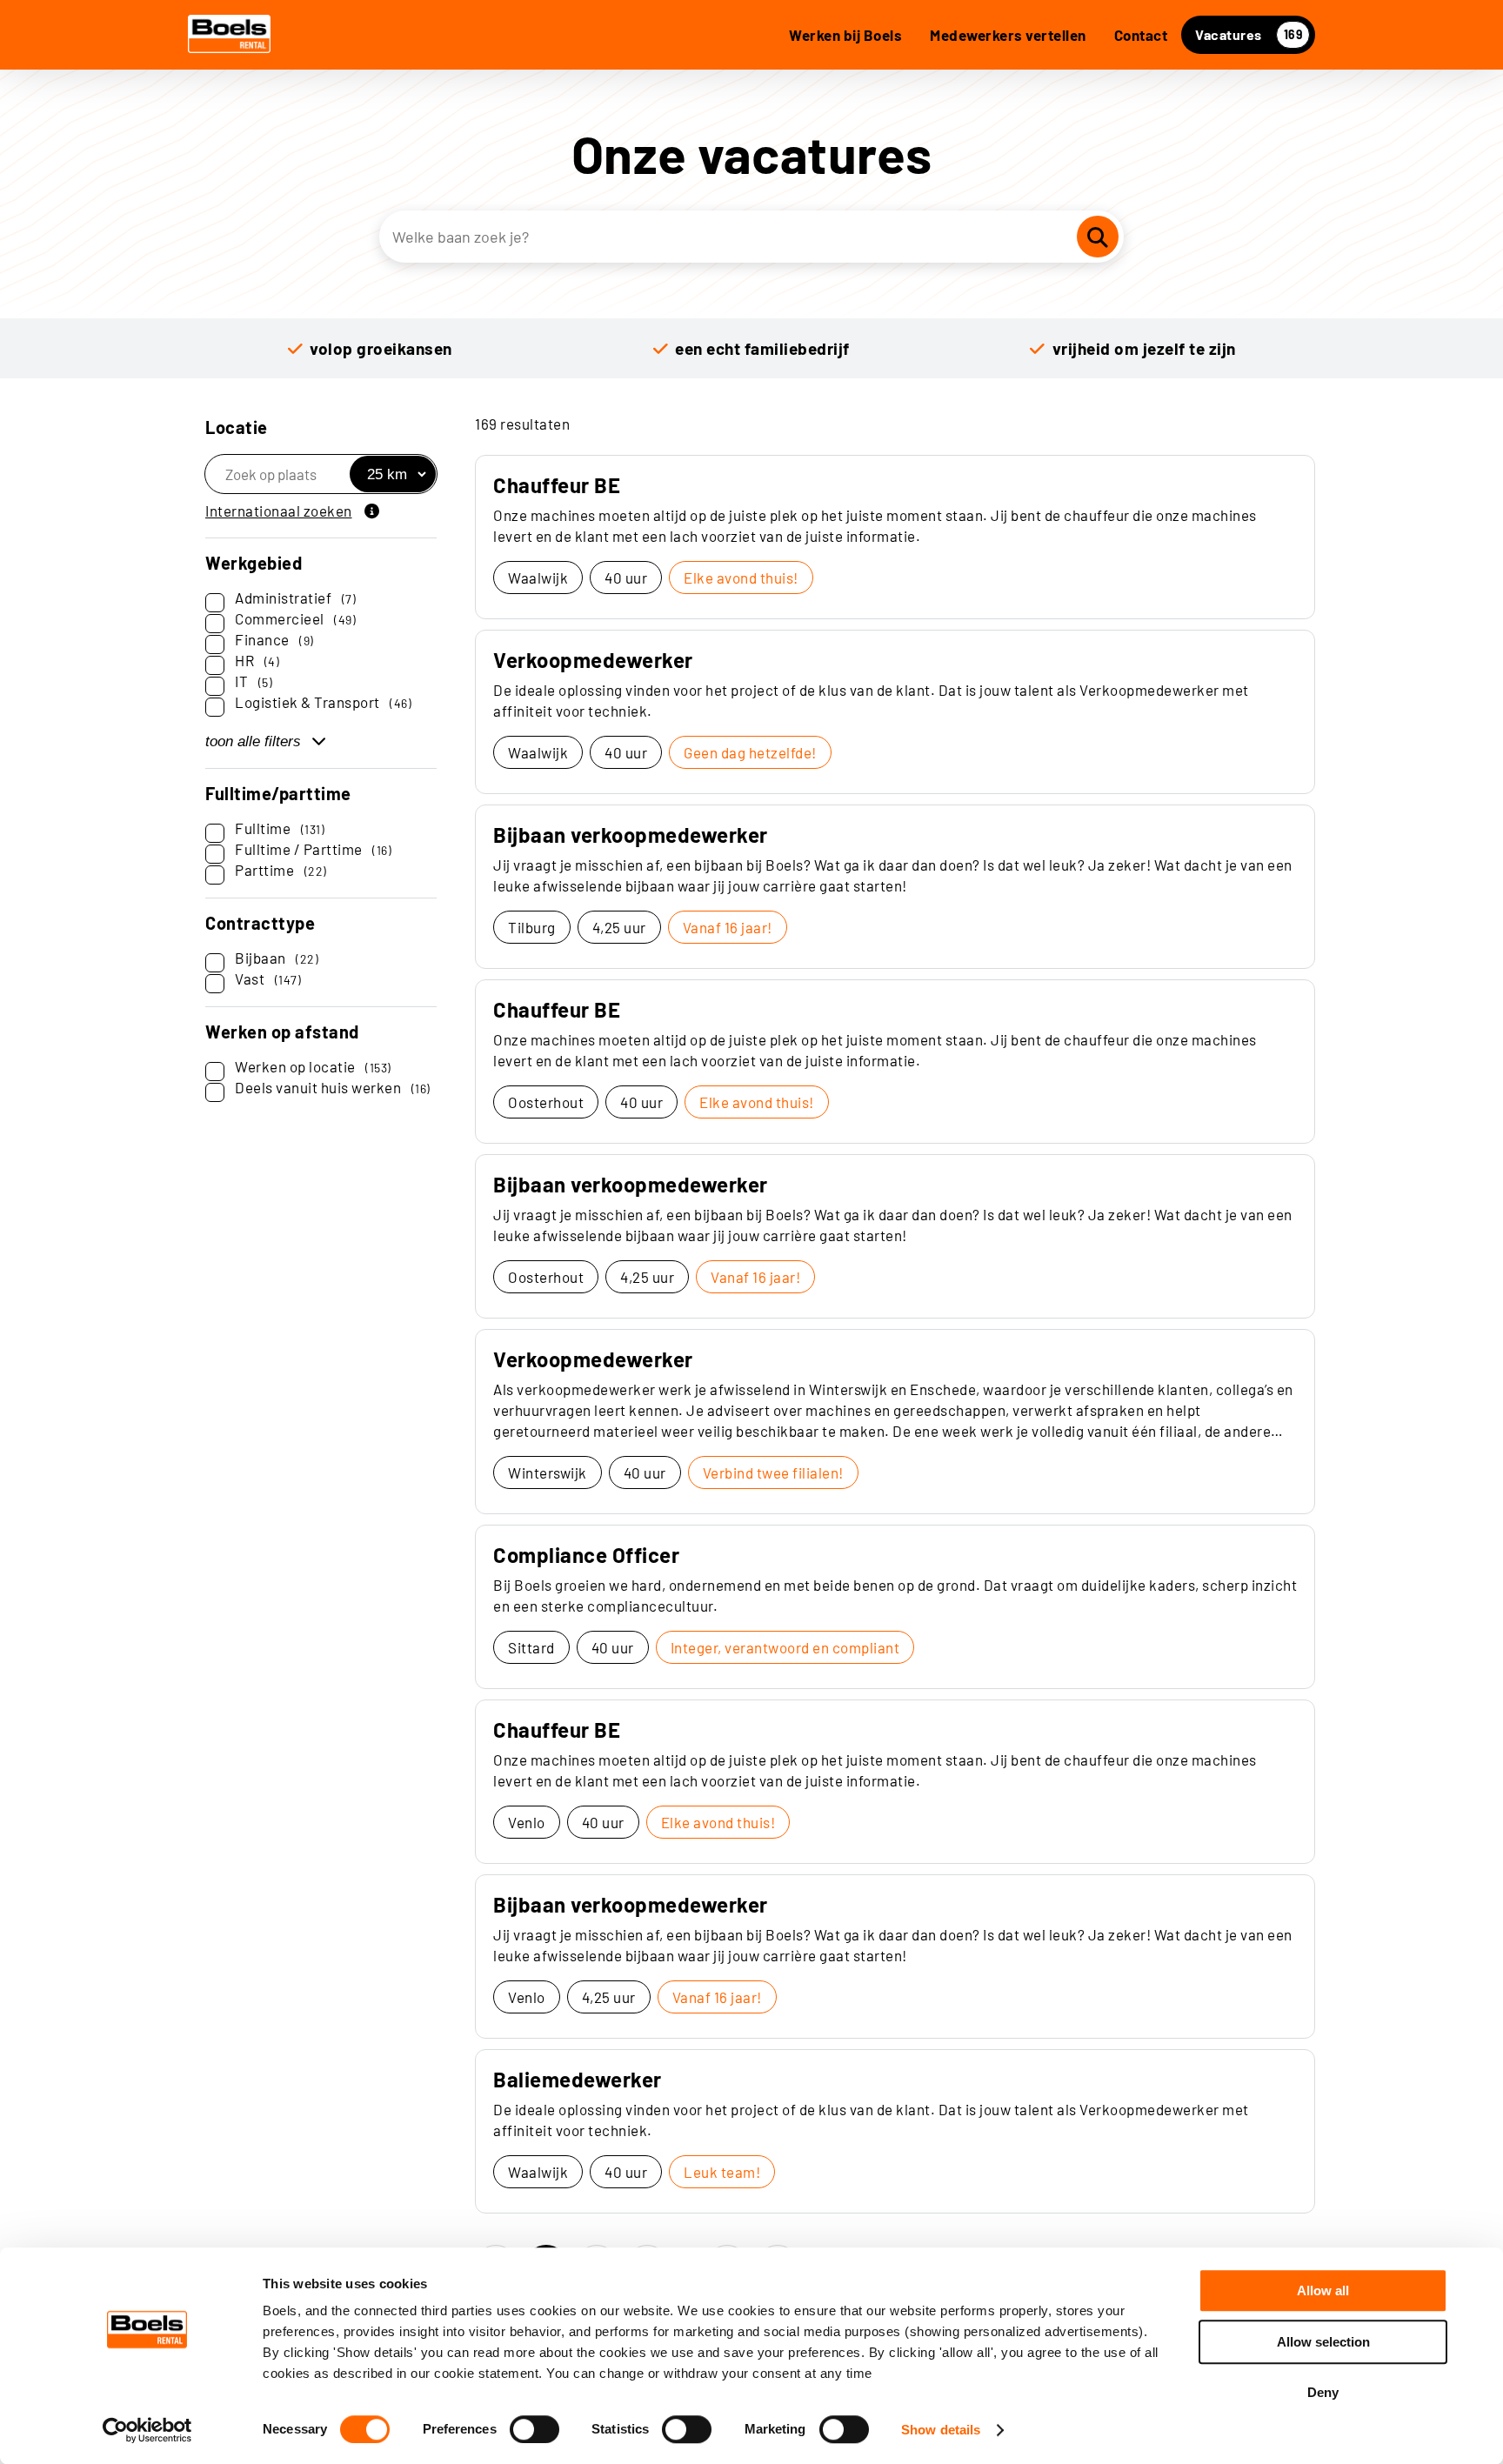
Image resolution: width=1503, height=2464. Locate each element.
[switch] (534, 2429)
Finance (274, 639)
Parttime (281, 870)
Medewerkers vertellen (1008, 35)
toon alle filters (253, 741)
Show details (941, 2430)
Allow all (1323, 2290)
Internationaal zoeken (279, 511)
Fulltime (280, 828)
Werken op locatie (313, 1066)
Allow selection (1323, 2342)
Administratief (295, 598)
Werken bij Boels (845, 35)
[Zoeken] (1098, 237)
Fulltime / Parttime (313, 849)
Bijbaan (277, 958)
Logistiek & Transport (323, 702)
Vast (268, 978)
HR (257, 660)
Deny (1323, 2392)
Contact (1141, 35)
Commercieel (295, 618)
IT (254, 681)
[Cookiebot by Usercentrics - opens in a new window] (147, 2430)
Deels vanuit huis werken (333, 1087)
